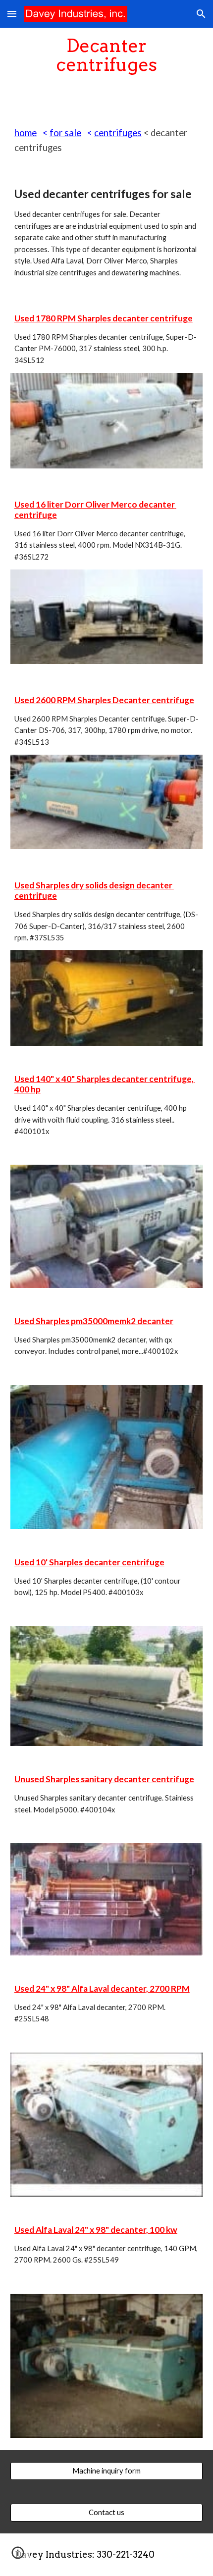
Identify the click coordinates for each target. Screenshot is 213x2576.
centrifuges (118, 133)
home (26, 133)
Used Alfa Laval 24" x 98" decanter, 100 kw (96, 2230)
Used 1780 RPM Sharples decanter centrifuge (104, 318)
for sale (65, 133)
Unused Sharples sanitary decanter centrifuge (104, 1779)
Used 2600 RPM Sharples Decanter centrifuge (104, 700)
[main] (107, 55)
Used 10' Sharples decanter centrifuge (89, 1562)
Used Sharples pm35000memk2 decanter (94, 1321)
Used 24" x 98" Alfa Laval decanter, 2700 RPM (102, 1988)
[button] (12, 14)
